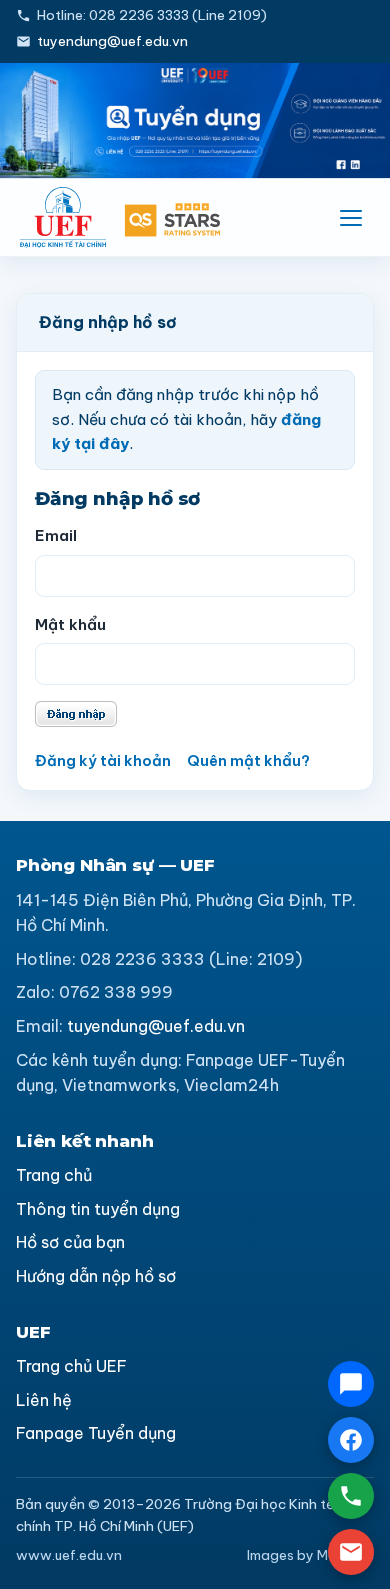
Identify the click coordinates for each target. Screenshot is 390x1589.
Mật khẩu (70, 624)
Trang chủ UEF (71, 1366)
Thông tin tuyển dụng (98, 1209)
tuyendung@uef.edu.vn (112, 41)
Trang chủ (54, 1175)
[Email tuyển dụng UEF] (351, 1552)
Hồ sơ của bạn (70, 1242)
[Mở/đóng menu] (351, 218)
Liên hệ (44, 1400)
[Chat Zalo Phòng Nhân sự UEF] (351, 1384)
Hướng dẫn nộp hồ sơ (96, 1276)
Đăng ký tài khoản (103, 760)
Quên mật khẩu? (248, 760)
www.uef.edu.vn (69, 1555)
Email (56, 535)
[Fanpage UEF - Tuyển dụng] (351, 1440)
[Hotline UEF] (351, 1496)
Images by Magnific (310, 1555)
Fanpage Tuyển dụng (96, 1433)
